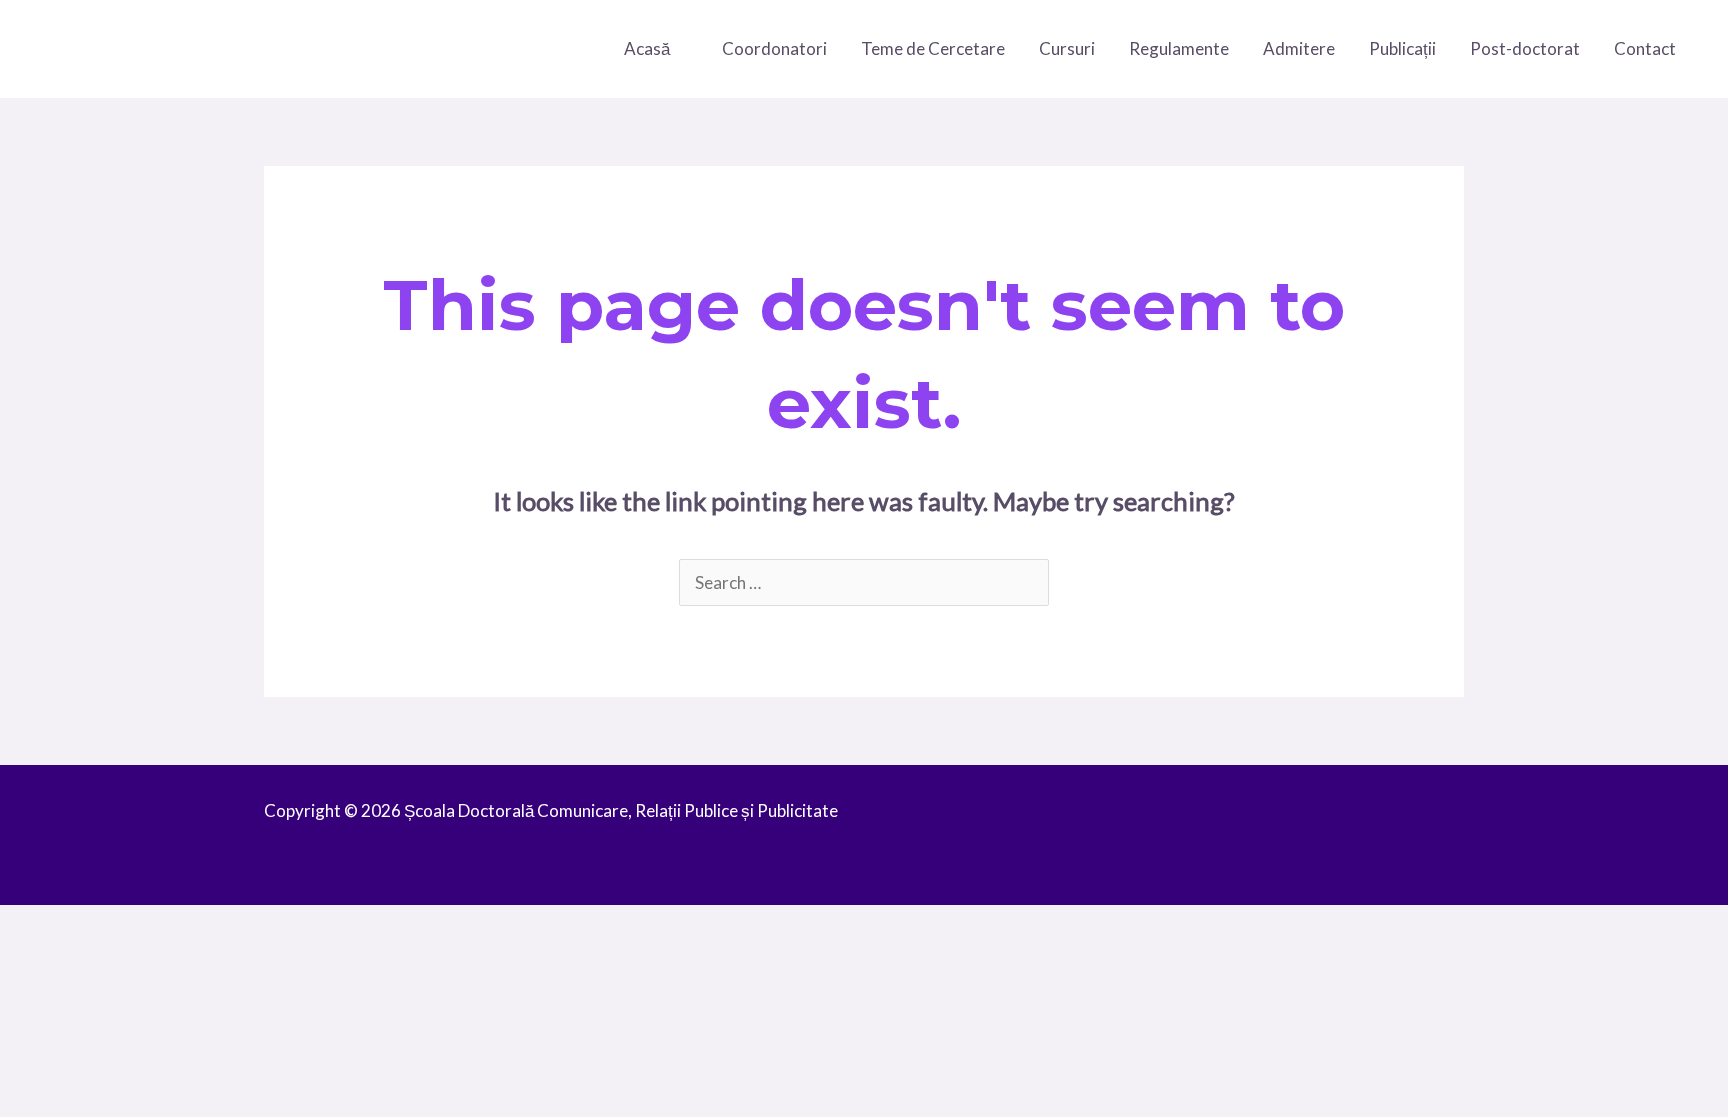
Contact (1645, 48)
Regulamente (1179, 48)
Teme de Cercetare (933, 48)
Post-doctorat (1525, 48)
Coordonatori (774, 48)
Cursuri (1067, 48)
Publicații (1402, 48)
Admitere (1299, 48)
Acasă (647, 48)
